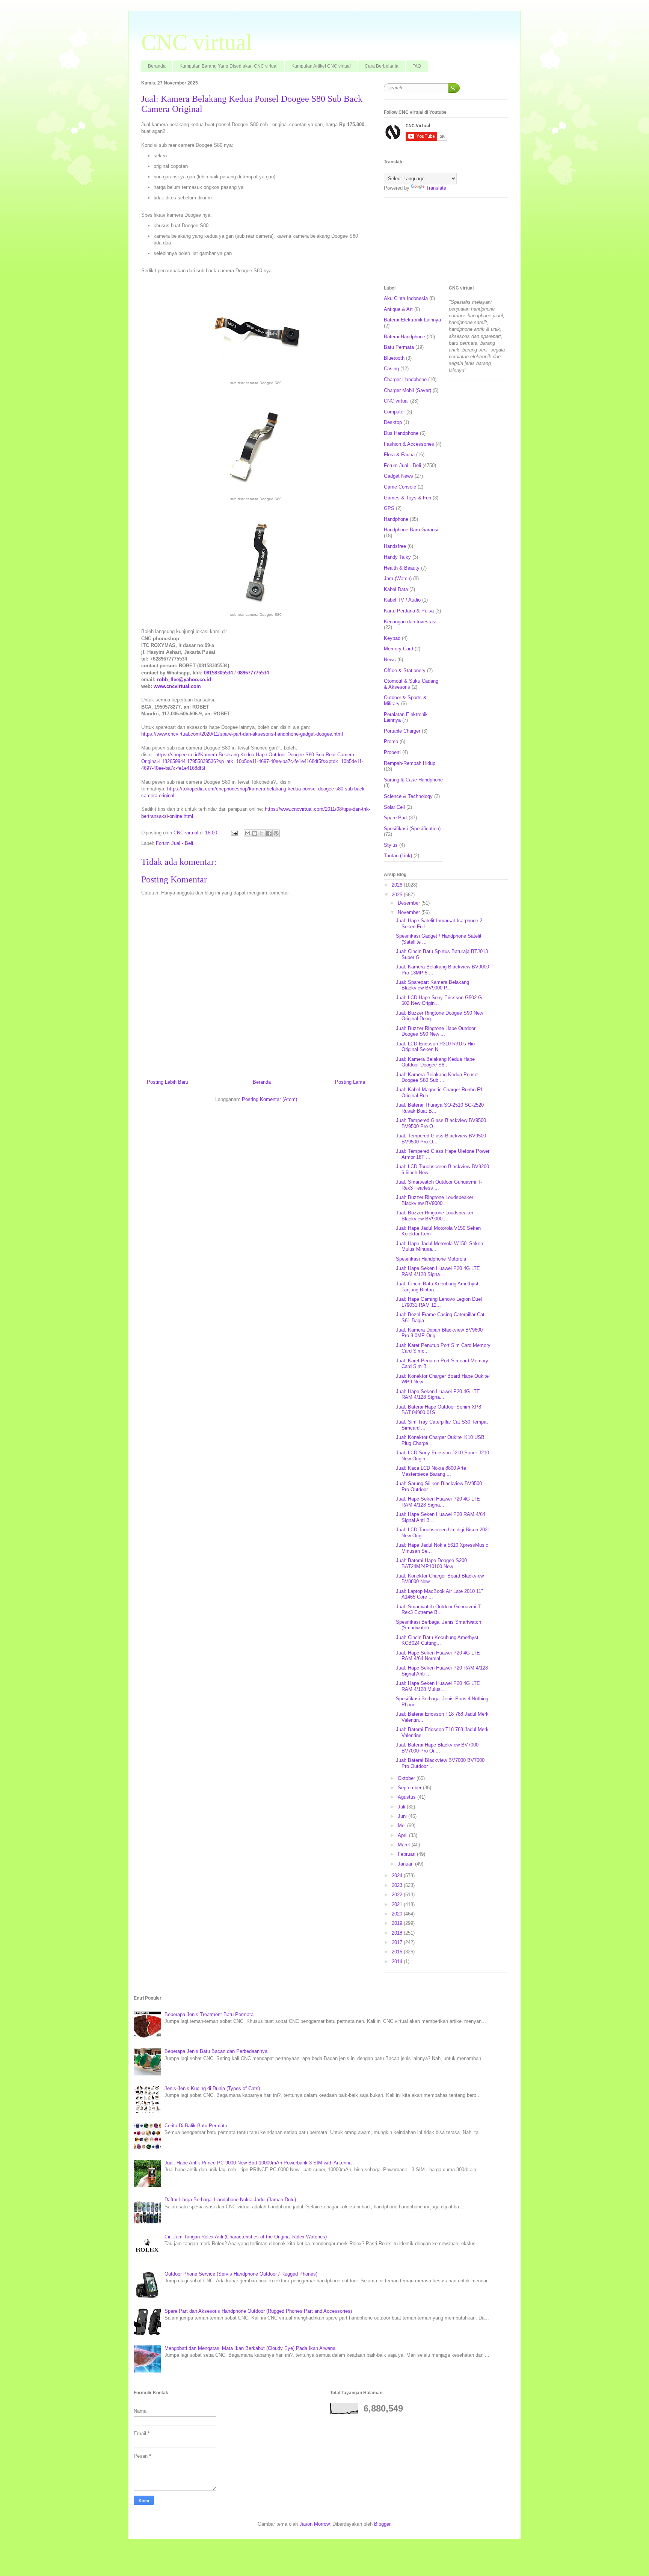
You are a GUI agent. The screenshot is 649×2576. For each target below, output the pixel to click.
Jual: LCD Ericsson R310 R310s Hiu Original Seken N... (435, 1047)
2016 (398, 1952)
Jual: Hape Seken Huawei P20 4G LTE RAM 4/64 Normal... (438, 1656)
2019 (398, 1923)
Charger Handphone (405, 379)
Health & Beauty (402, 568)
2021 (398, 1904)
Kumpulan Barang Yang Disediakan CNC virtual (229, 66)
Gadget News (398, 476)
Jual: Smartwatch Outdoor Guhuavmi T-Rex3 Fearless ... (439, 1185)
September (410, 1788)
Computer (394, 412)
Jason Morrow (314, 2524)
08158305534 (218, 673)
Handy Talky (397, 557)
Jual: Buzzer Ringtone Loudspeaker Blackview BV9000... (435, 1200)
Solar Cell (394, 807)
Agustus (408, 1797)
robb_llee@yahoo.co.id (184, 679)
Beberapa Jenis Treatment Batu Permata (209, 2014)
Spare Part (395, 818)
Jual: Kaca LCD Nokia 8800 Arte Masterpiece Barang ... (431, 1471)
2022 (398, 1895)
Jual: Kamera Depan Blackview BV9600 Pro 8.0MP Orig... (439, 1333)
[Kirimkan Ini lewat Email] (248, 833)
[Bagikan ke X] (262, 833)
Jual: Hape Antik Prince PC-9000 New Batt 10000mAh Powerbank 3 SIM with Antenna (258, 2163)
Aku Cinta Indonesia (406, 298)
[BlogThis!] (255, 833)
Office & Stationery (405, 670)
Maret (405, 1845)
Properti (392, 752)
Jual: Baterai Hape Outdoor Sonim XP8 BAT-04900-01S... (438, 1410)
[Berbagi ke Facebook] (269, 833)
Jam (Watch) (398, 578)
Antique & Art (398, 309)
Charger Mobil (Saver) (408, 390)
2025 (398, 895)
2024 (398, 1875)
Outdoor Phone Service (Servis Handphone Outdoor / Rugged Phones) (241, 2274)
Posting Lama (350, 1082)
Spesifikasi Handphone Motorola (431, 1259)
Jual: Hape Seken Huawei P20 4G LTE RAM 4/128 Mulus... (438, 1686)
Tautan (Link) (398, 856)
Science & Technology (408, 796)
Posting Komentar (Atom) (269, 1099)
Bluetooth (394, 358)
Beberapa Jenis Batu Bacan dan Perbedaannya (216, 2051)
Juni (403, 1816)
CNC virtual (197, 42)
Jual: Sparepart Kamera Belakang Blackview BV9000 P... (432, 985)
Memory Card (398, 649)
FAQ (417, 66)
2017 (398, 1942)
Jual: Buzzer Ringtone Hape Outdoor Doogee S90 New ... (436, 1031)
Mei (402, 1826)
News (390, 660)
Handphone (396, 519)
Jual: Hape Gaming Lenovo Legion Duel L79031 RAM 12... (439, 1302)
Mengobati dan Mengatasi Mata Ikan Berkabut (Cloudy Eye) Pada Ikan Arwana (250, 2348)
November (410, 912)
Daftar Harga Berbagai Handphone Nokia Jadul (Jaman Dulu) (230, 2200)
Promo (391, 741)
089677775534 (253, 673)
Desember (410, 903)
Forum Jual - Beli (174, 843)
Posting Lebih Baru (168, 1082)
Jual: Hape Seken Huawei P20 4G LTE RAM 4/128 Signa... (438, 1271)
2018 (398, 1933)
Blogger (382, 2524)
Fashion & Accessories (409, 444)
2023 (398, 1885)
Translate (436, 188)
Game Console (400, 487)
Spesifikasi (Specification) (412, 829)
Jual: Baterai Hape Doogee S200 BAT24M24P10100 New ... (431, 1563)
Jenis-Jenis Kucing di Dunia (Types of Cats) (212, 2088)
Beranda (157, 66)
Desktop (393, 422)
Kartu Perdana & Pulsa (409, 611)
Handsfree (395, 546)
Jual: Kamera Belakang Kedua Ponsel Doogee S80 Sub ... (437, 1078)
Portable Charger (402, 731)
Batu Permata (399, 347)
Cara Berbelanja (382, 66)
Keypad (392, 638)
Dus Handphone (401, 433)
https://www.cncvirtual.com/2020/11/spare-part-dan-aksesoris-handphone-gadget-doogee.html (242, 734)
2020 (398, 1914)
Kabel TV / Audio (402, 600)
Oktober (407, 1778)
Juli (402, 1807)
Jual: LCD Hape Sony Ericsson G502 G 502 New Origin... (439, 1001)
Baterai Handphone (404, 337)
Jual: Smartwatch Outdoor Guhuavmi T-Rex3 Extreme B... (439, 1610)
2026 (398, 885)
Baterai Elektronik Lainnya (412, 320)
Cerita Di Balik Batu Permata (196, 2126)
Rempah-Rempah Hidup (410, 763)
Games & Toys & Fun (408, 498)
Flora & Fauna (399, 455)
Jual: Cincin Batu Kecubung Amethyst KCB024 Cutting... (437, 1640)
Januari (406, 1864)
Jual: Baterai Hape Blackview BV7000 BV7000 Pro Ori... (437, 1748)
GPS (389, 508)
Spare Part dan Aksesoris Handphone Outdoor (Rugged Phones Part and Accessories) (258, 2311)
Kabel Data (396, 589)
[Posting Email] (234, 833)
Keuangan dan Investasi (410, 622)
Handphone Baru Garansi (411, 530)
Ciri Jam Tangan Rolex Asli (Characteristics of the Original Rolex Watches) (246, 2237)
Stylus (391, 845)
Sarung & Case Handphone (413, 780)
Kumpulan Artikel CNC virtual (321, 66)
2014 (398, 1961)
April (403, 1835)
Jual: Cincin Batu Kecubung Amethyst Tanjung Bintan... (437, 1287)
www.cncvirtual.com (177, 686)
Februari (407, 1854)
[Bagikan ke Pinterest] (276, 833)
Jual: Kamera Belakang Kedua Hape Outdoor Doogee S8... (435, 1062)
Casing (391, 369)
